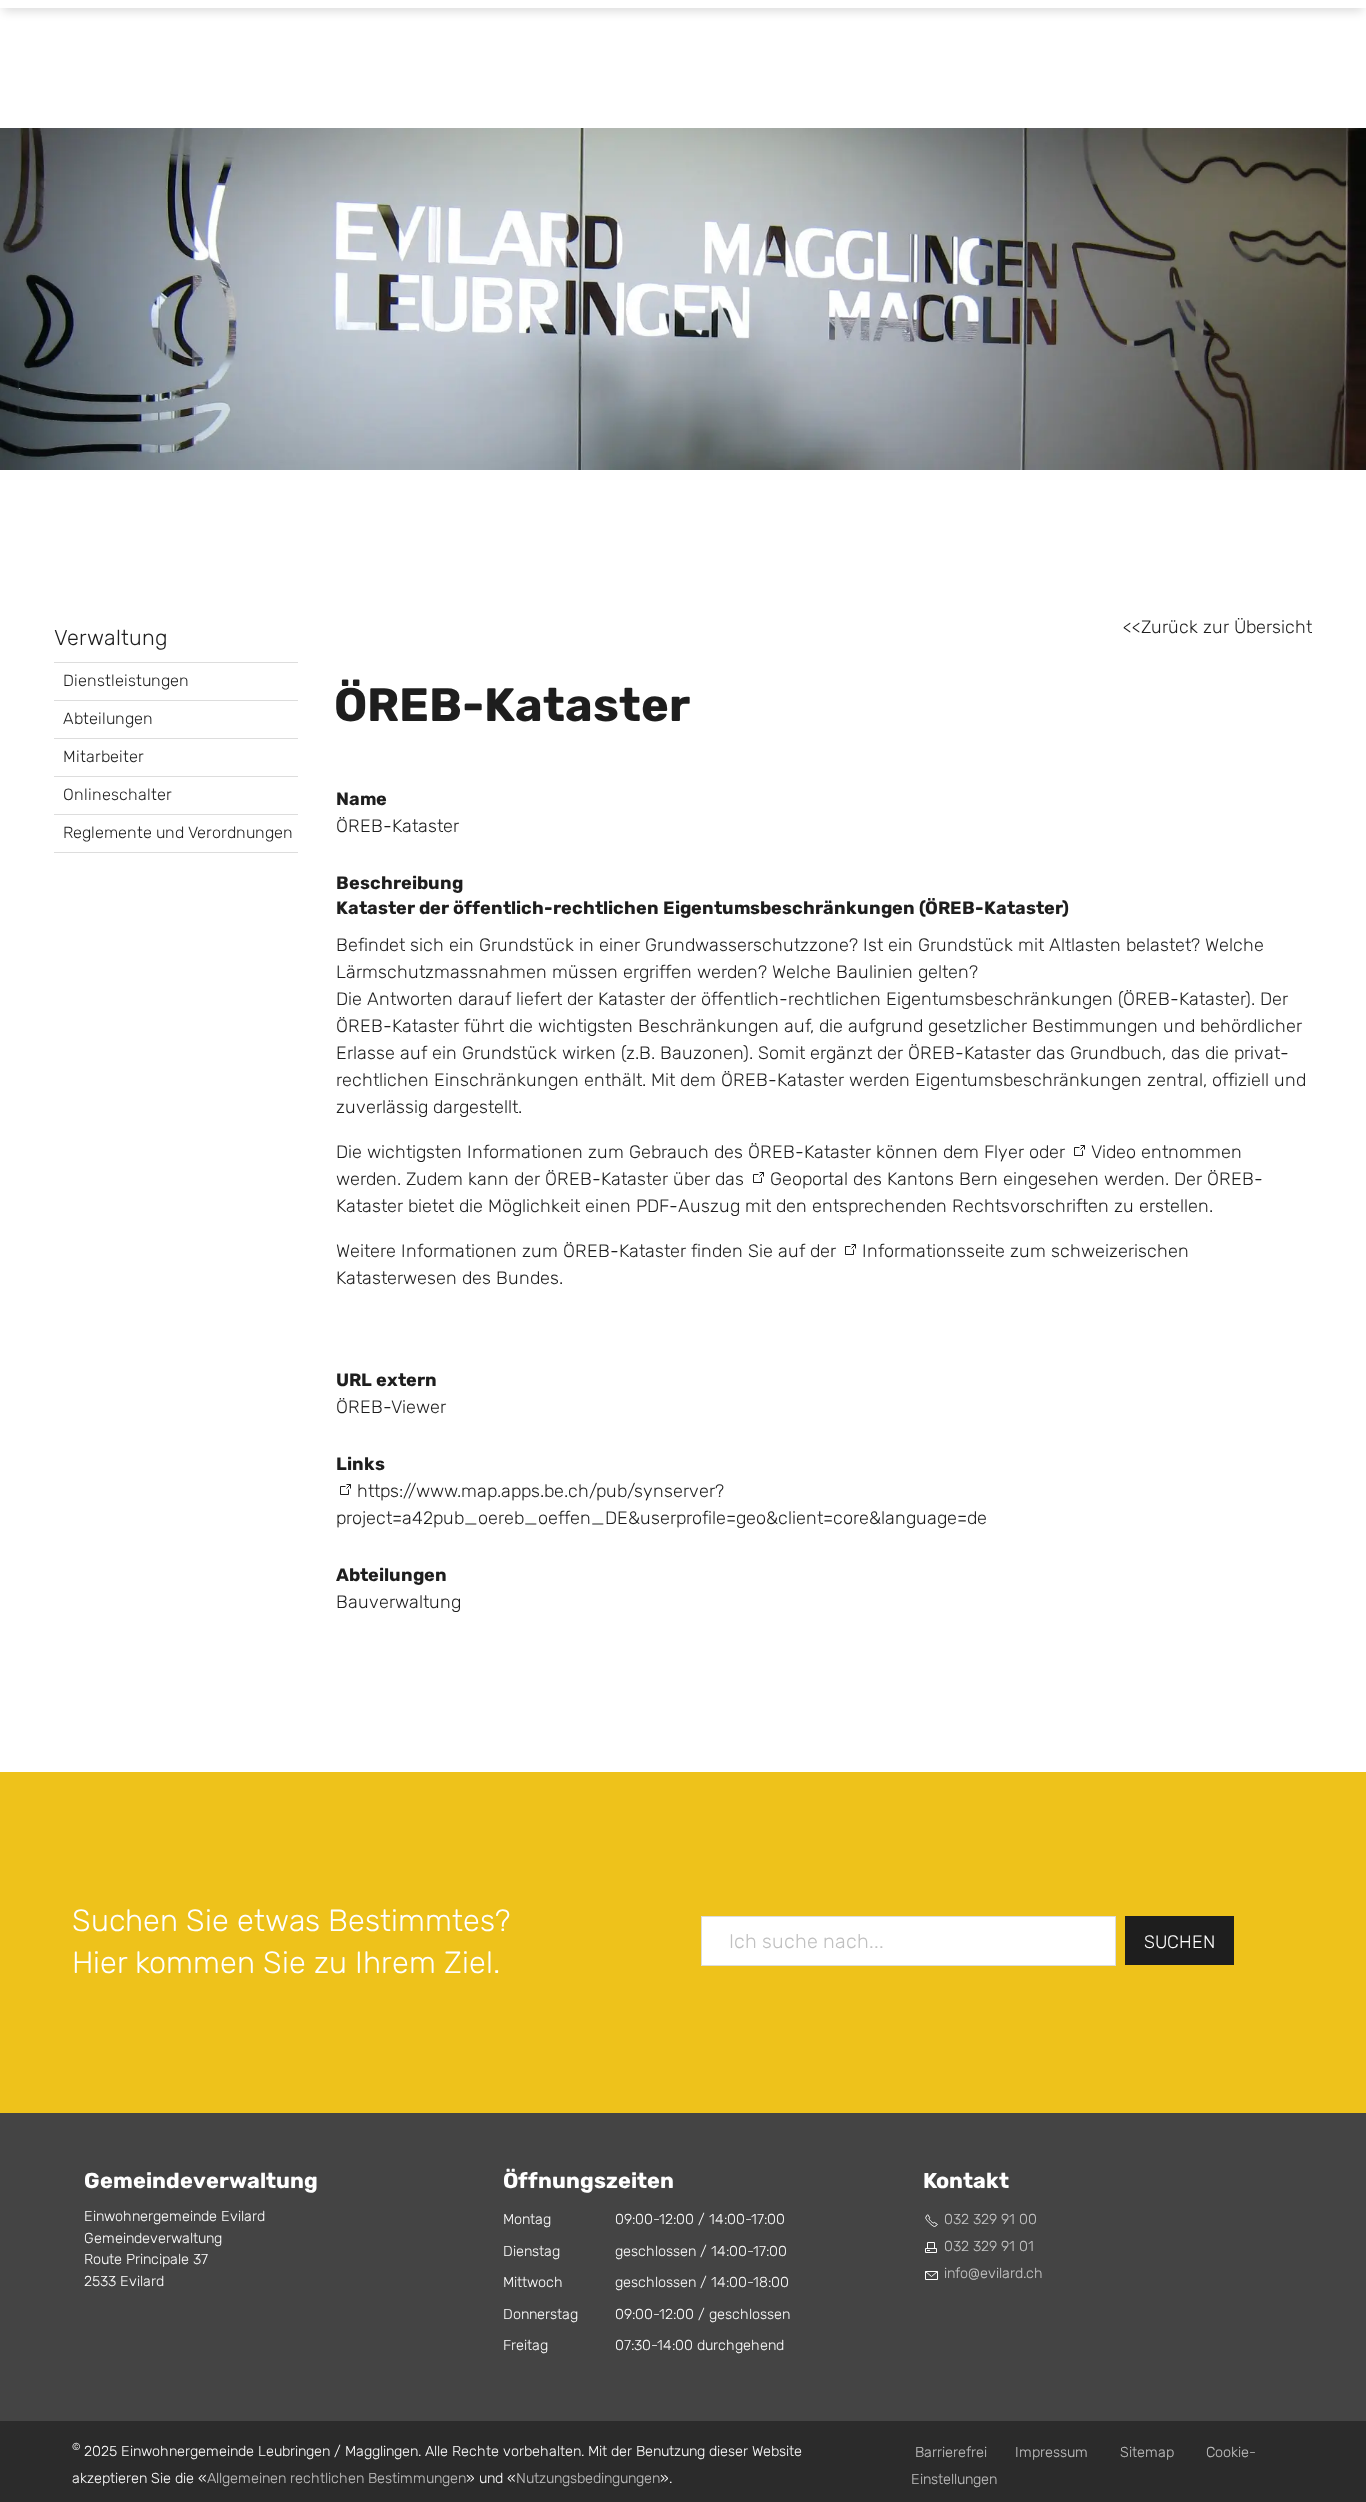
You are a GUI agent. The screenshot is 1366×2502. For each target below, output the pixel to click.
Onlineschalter (117, 794)
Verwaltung (111, 638)
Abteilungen (108, 718)
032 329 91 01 (989, 2246)
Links (360, 1464)
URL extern (386, 1380)
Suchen (1179, 1942)
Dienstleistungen (126, 680)
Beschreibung (399, 883)
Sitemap (1147, 2452)
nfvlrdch (995, 2273)
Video (1113, 1152)
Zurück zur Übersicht (1226, 627)
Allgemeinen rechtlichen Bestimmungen (336, 2478)
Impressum (1051, 2452)
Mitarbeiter (103, 756)
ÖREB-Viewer (391, 1407)
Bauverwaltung (398, 1602)
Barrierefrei (951, 2452)
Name (361, 799)
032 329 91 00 (990, 2219)
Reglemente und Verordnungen (178, 832)
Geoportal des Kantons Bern (884, 1179)
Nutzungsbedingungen (588, 2478)
